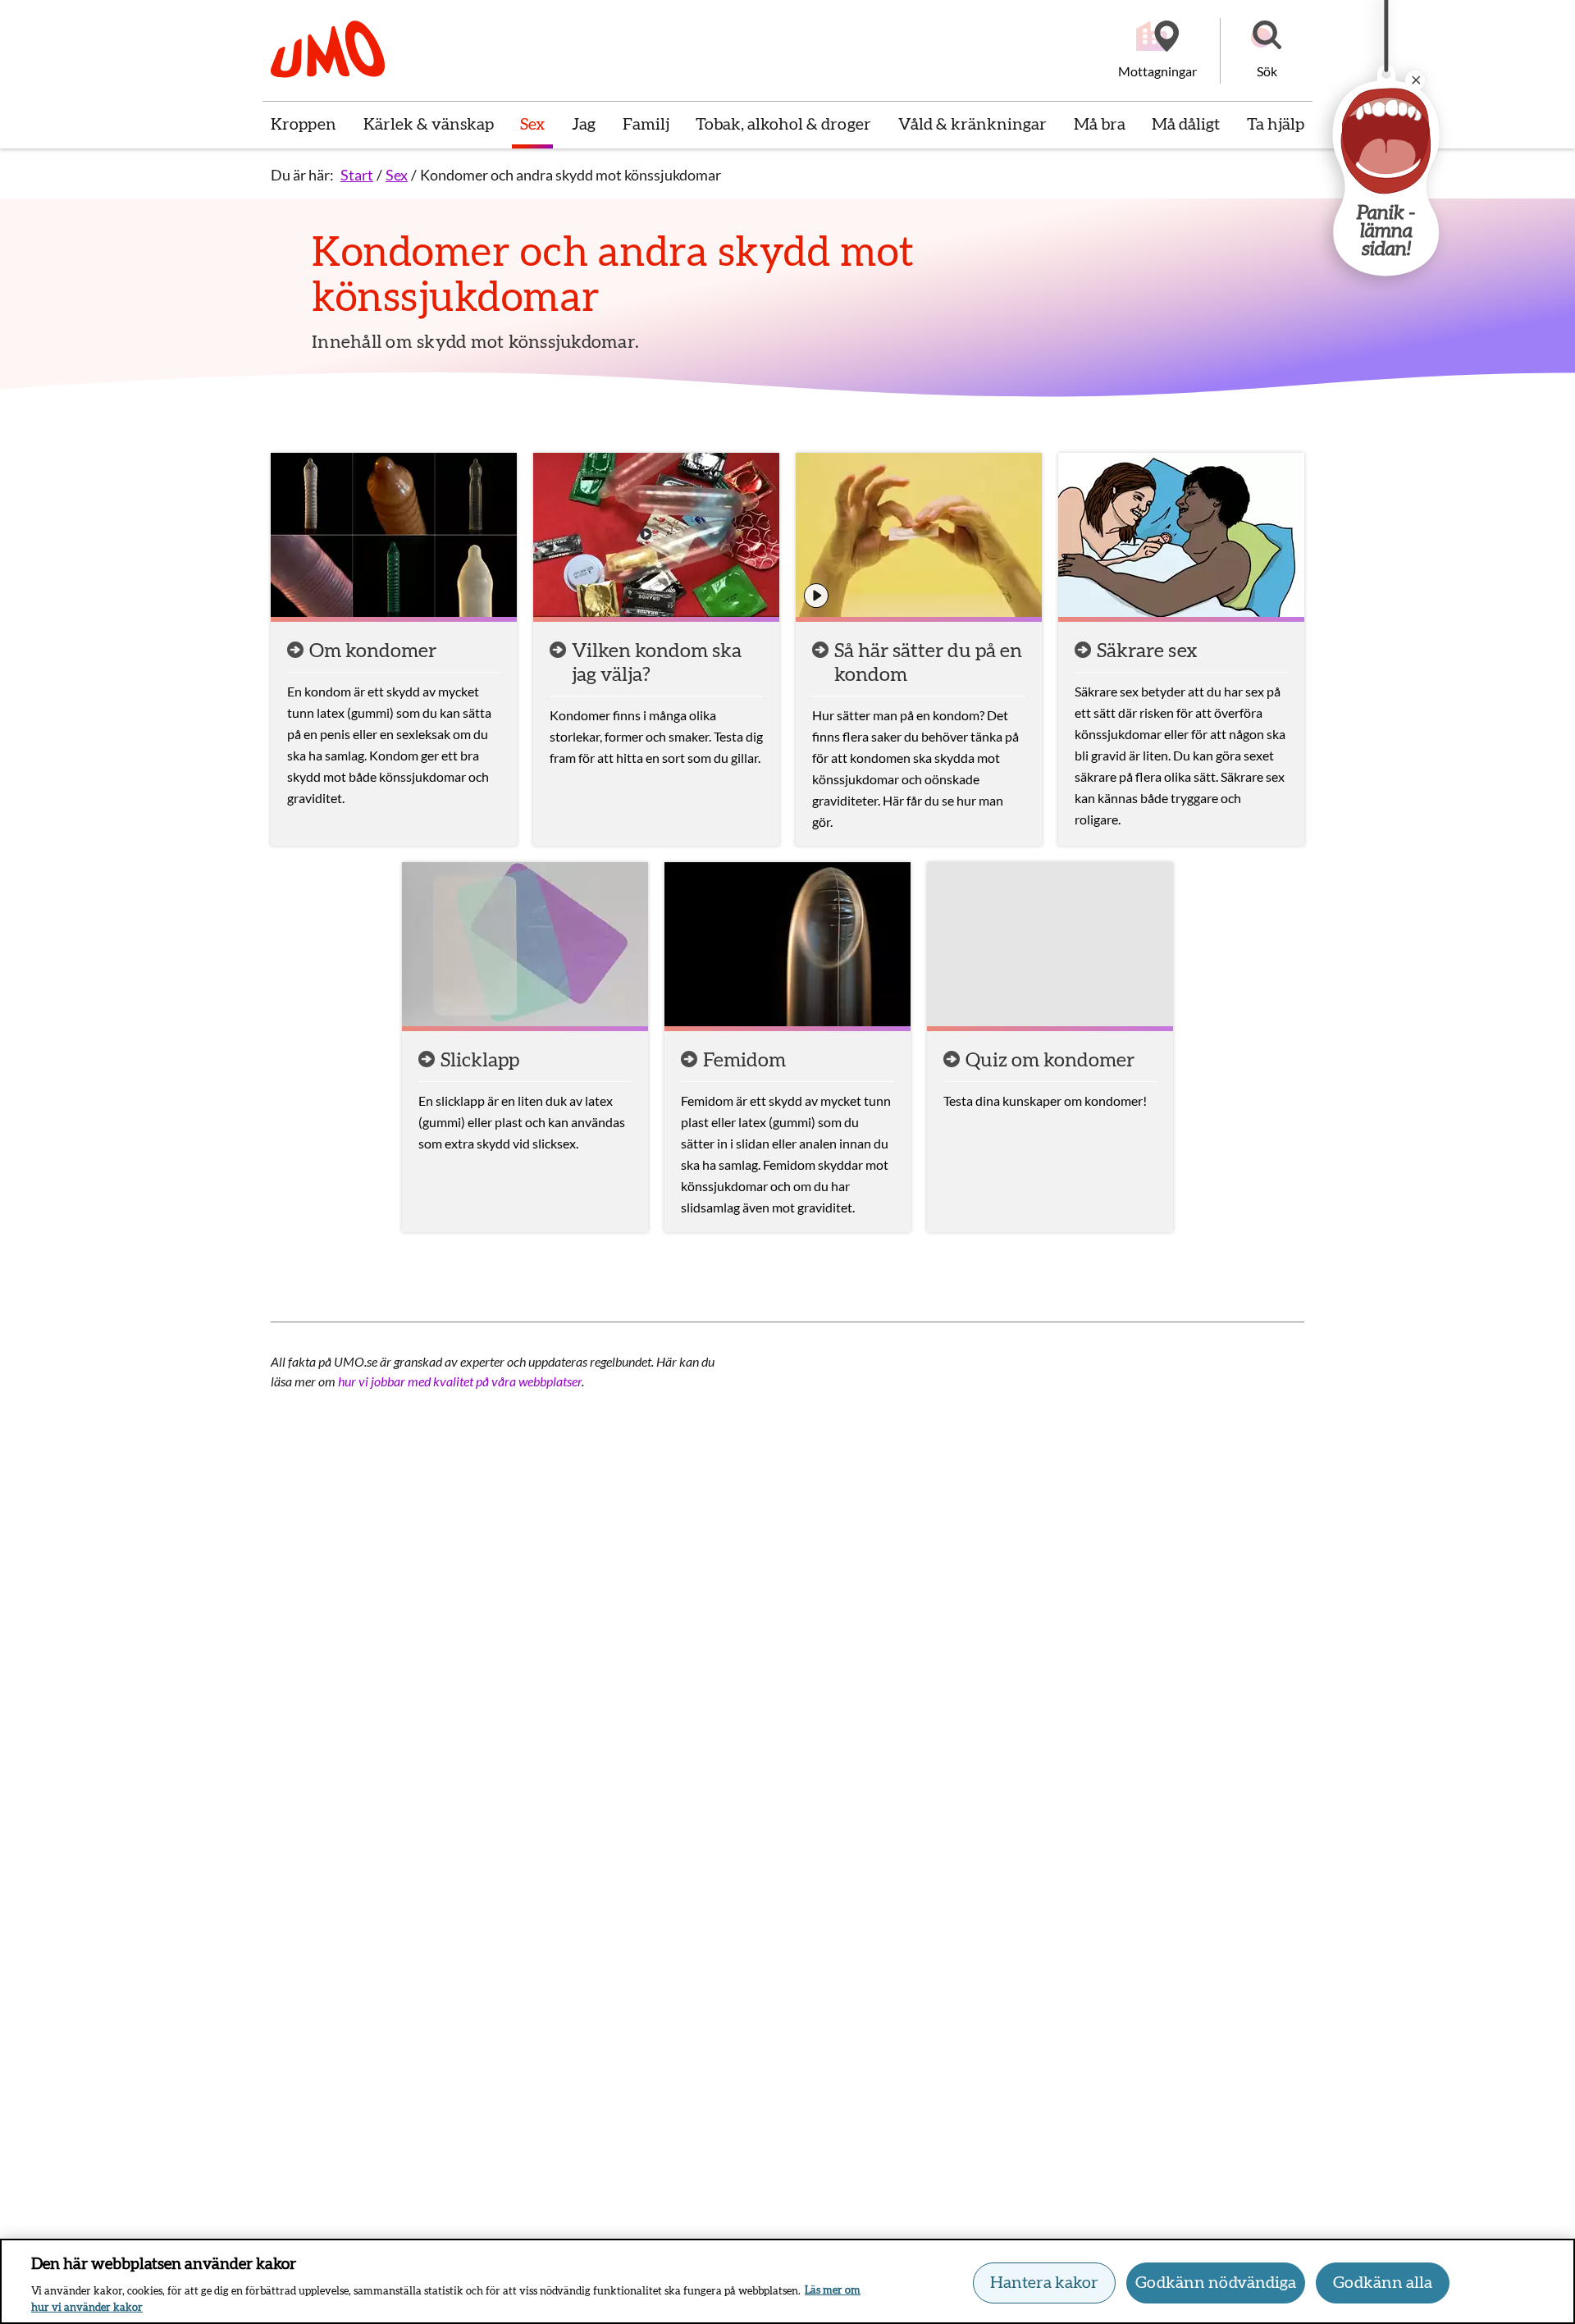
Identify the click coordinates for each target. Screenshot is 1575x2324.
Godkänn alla (1383, 2283)
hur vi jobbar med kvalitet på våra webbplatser (460, 1381)
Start (357, 175)
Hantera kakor (1044, 2283)
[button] (1267, 51)
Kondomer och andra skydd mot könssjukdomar (571, 175)
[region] (787, 2281)
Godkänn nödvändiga (1216, 2283)
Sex (397, 175)
